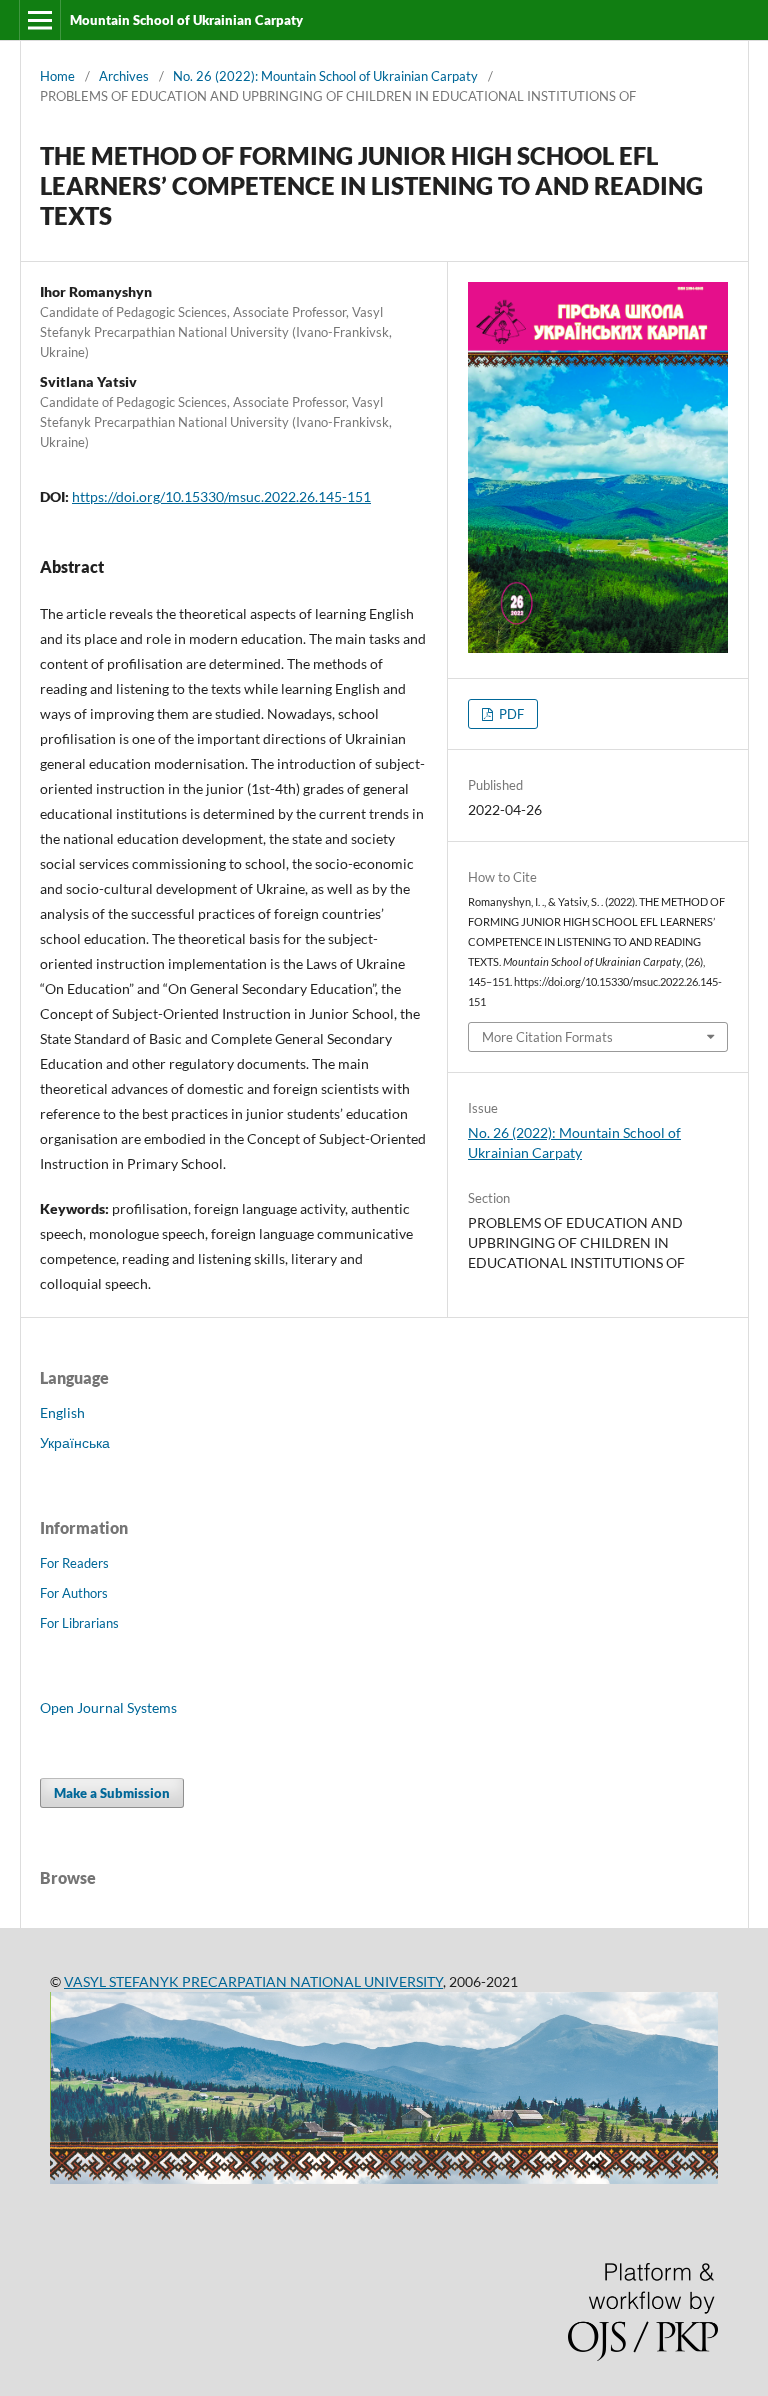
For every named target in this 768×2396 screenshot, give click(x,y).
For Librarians (79, 1623)
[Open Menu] (40, 20)
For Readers (74, 1563)
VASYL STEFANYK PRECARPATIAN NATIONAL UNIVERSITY (253, 1981)
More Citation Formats (547, 1037)
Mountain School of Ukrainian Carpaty (186, 20)
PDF (510, 714)
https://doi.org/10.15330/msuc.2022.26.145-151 (221, 496)
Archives (124, 76)
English (62, 1412)
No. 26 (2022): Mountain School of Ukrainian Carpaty (325, 76)
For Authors (74, 1593)
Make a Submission (112, 1793)
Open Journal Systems (108, 1707)
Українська (75, 1442)
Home (57, 76)
